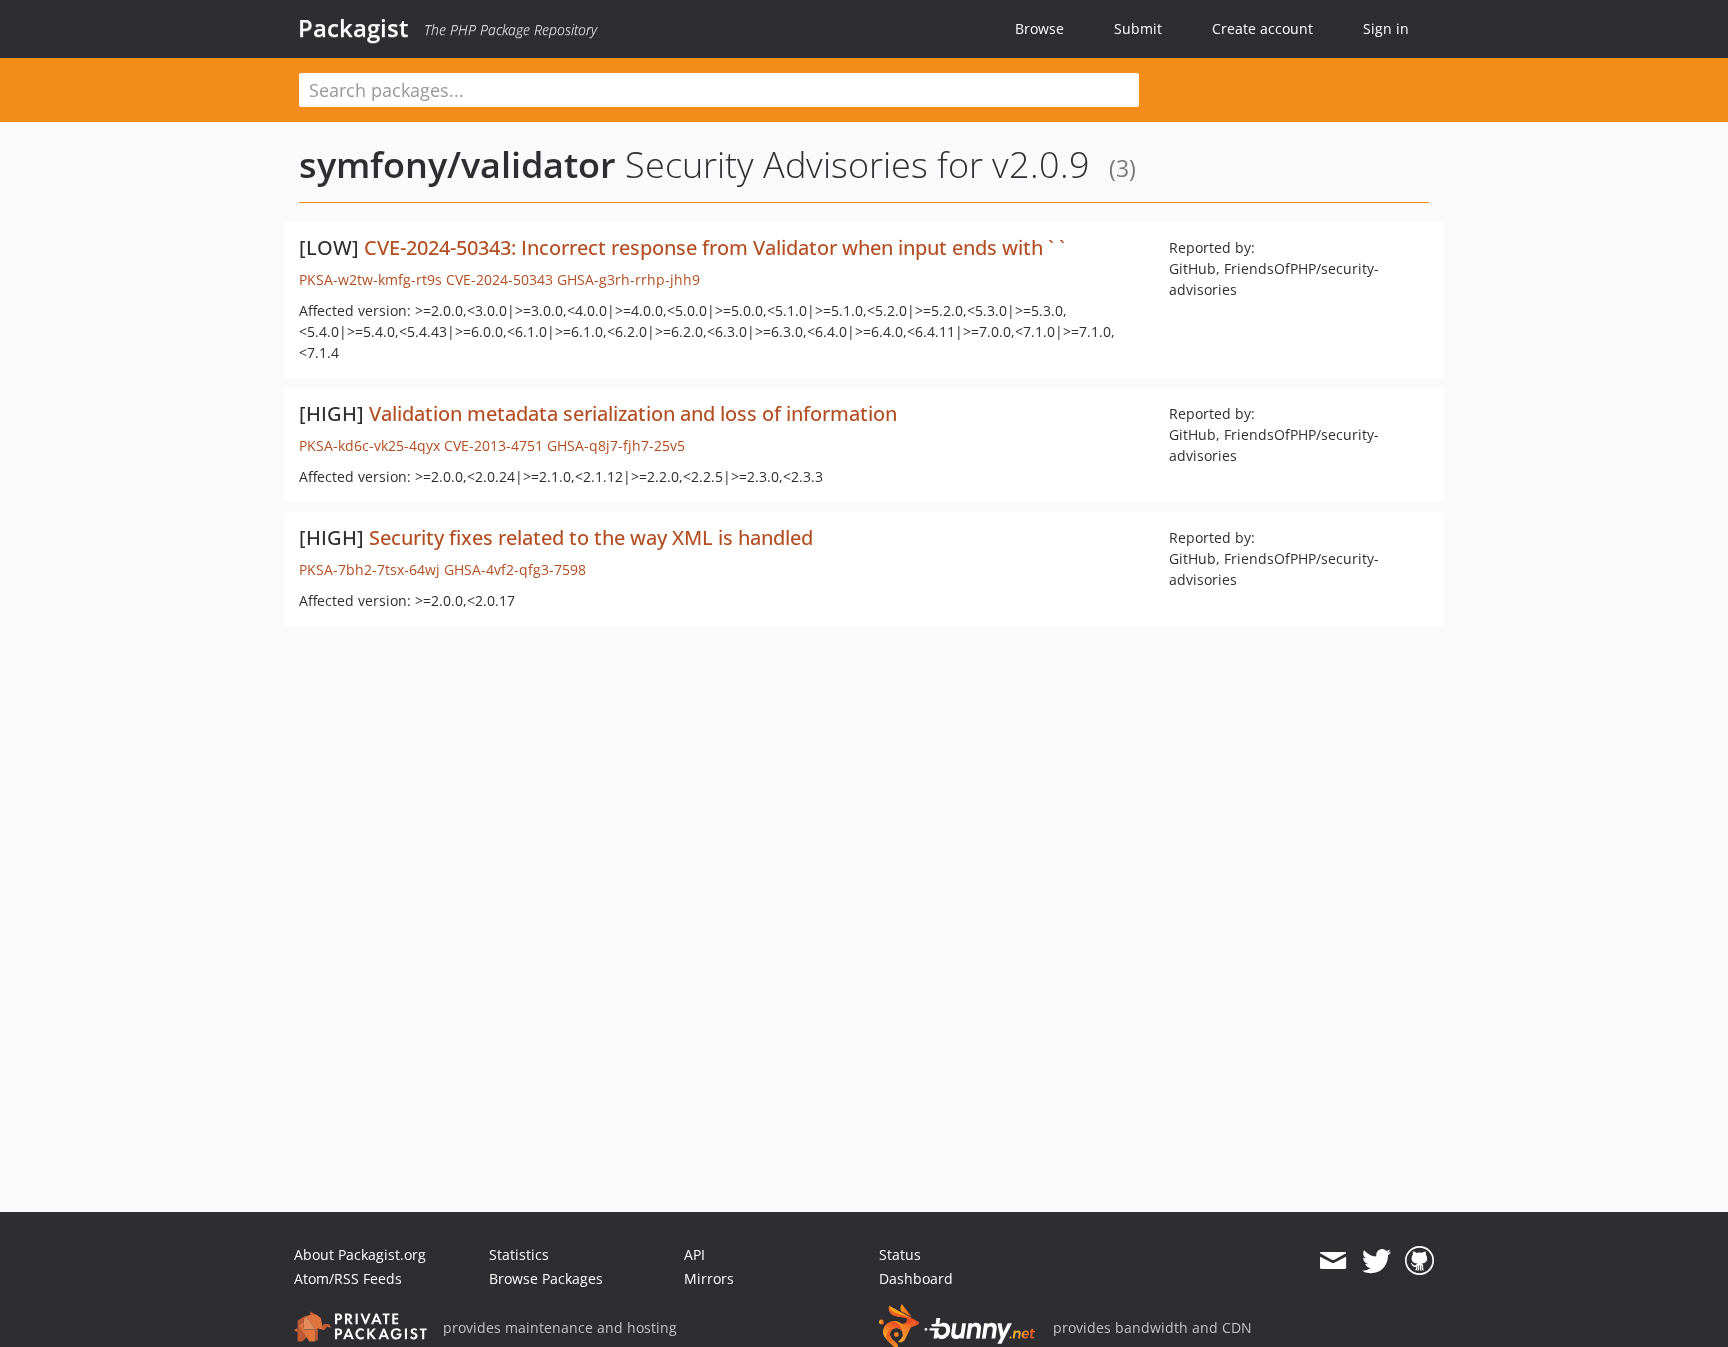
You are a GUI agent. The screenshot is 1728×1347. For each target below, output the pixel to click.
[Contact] (1332, 1261)
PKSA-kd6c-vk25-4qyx (369, 445)
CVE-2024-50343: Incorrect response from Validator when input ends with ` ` (714, 247)
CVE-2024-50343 (499, 279)
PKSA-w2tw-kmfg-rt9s (370, 279)
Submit (1138, 28)
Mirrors (709, 1278)
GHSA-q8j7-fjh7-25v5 (616, 445)
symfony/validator (457, 164)
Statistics (519, 1254)
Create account (1262, 28)
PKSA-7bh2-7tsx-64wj (369, 569)
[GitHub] (1419, 1261)
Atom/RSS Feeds (348, 1278)
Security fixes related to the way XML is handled (591, 537)
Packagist (353, 28)
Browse (1039, 28)
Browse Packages (546, 1278)
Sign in (1386, 28)
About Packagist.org (360, 1254)
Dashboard (916, 1278)
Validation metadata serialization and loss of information (633, 413)
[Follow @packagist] (1376, 1261)
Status (900, 1254)
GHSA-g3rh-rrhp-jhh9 (628, 279)
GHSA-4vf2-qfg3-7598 (515, 569)
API (694, 1254)
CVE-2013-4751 (493, 445)
